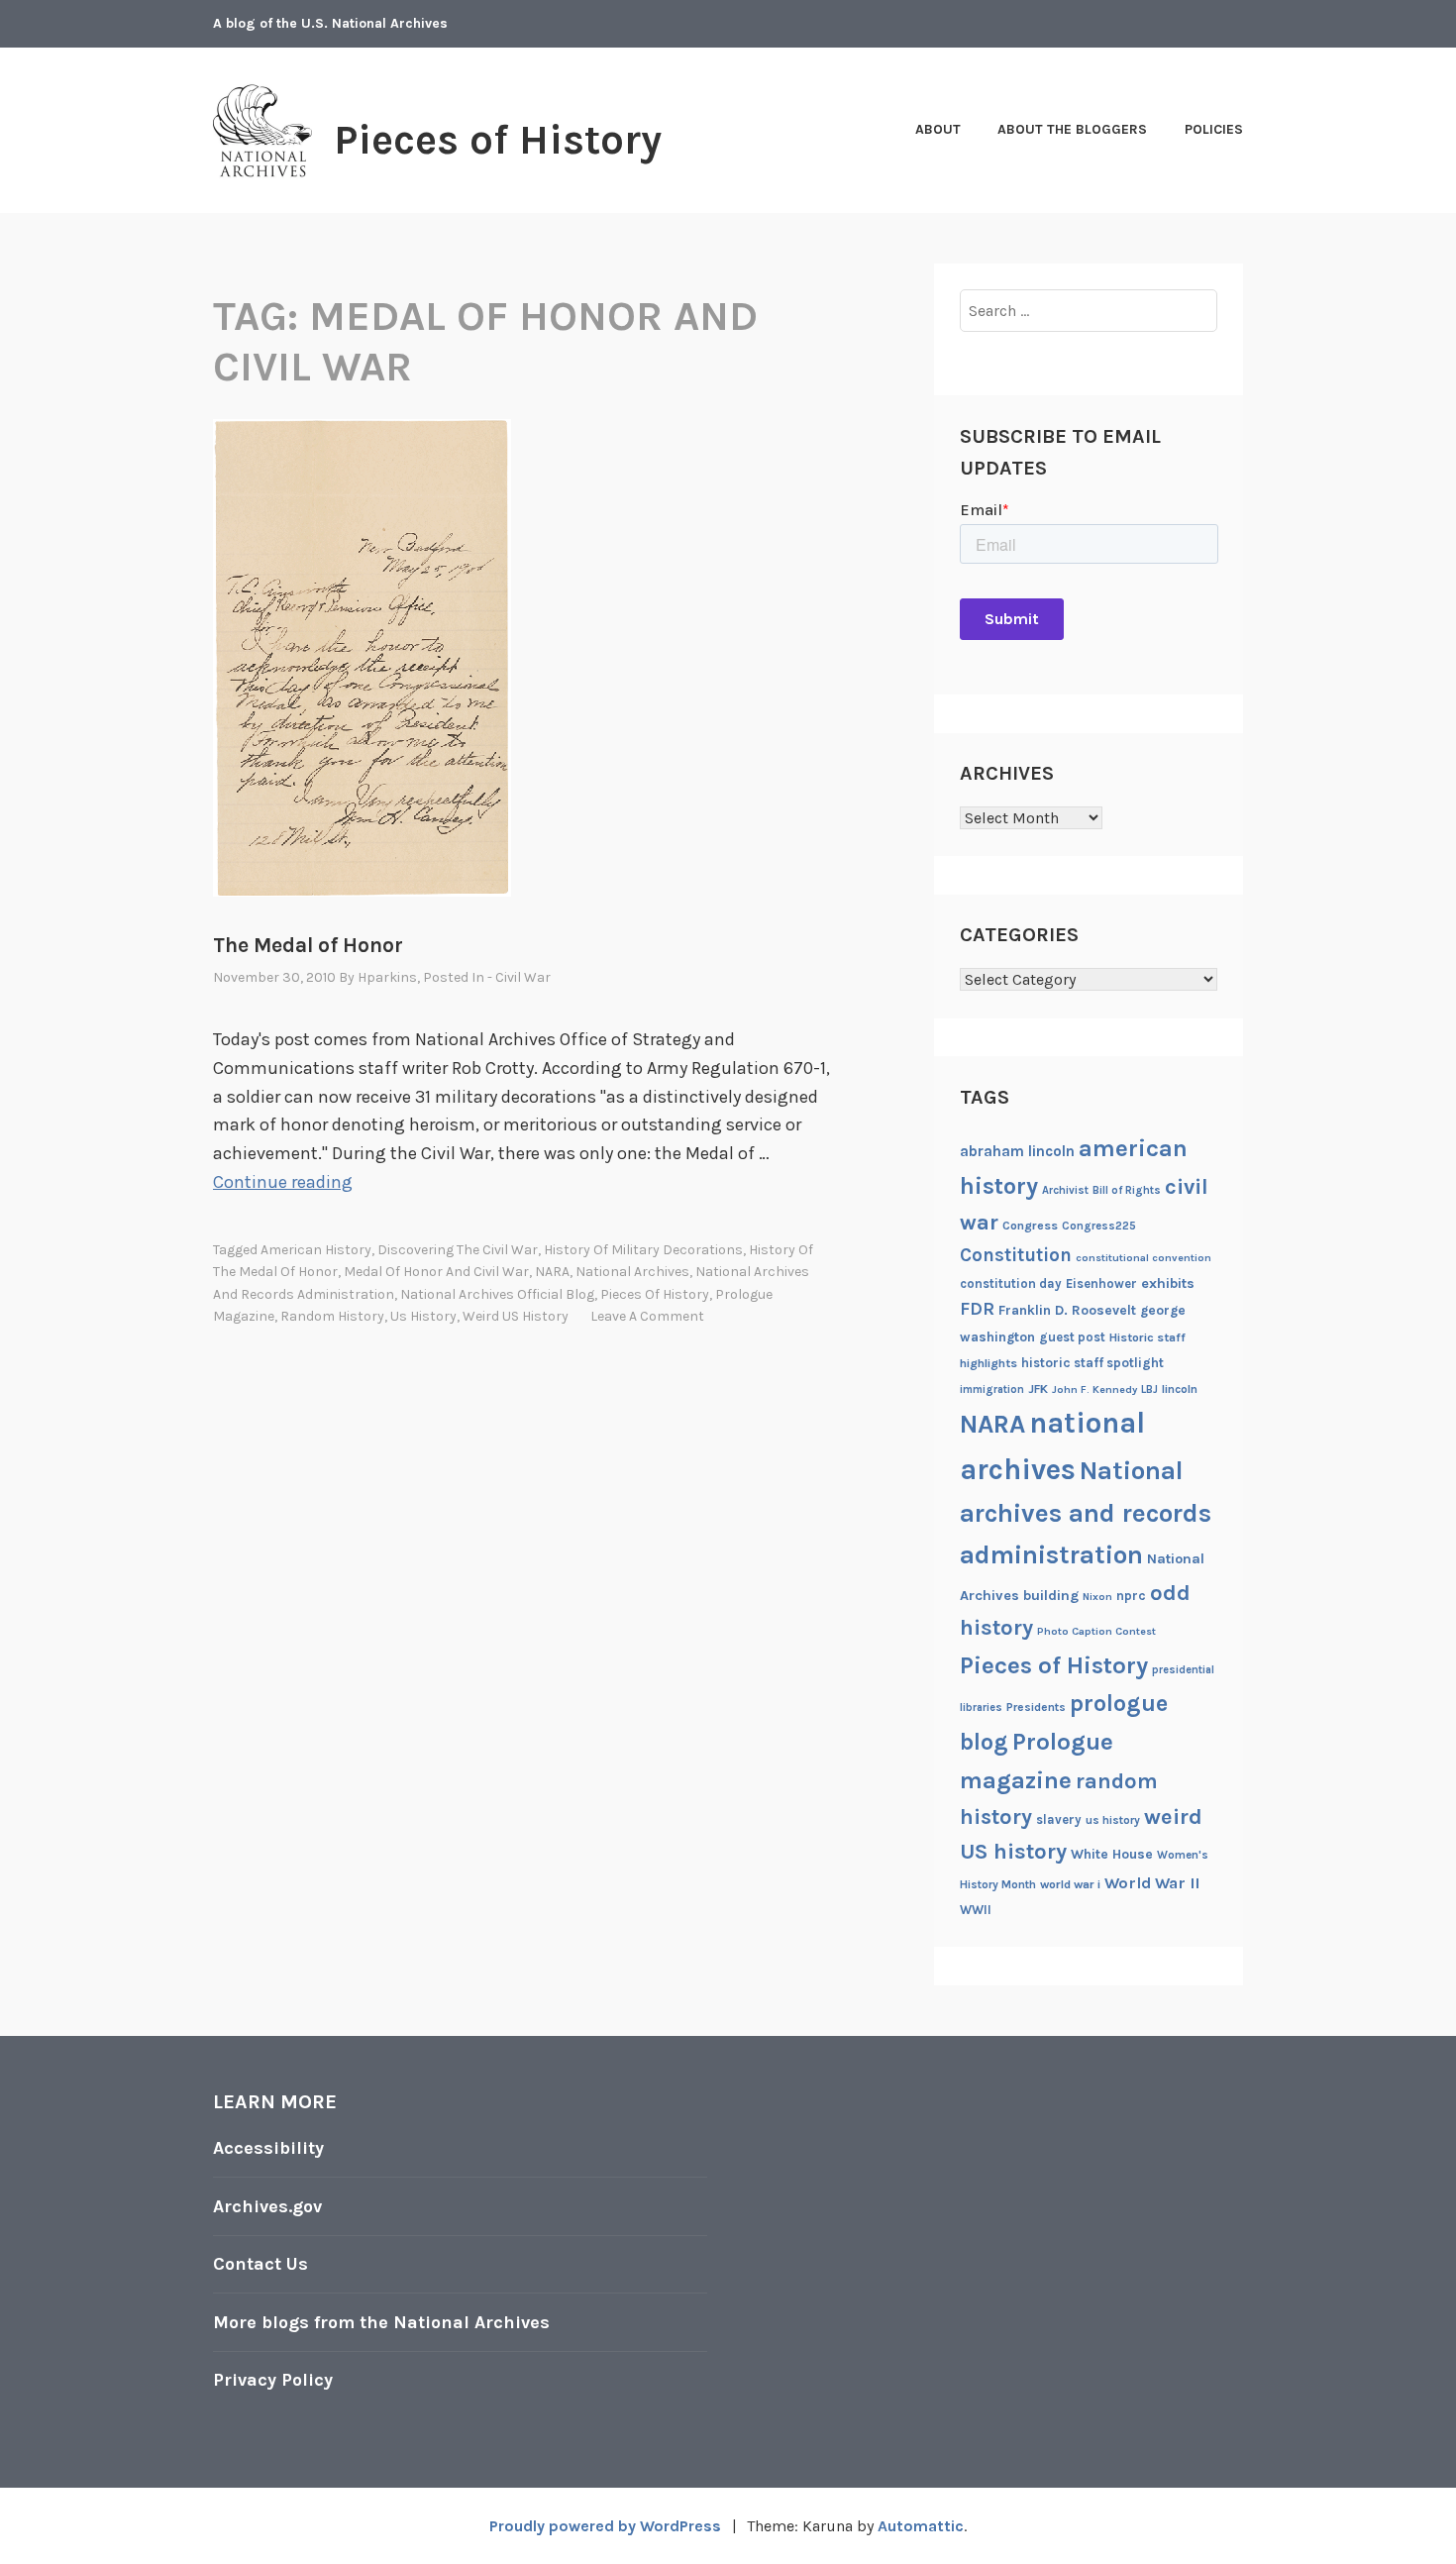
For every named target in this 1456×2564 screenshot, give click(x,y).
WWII (976, 1910)
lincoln (1180, 1389)
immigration (992, 1389)
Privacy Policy (273, 2380)
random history (332, 1316)
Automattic (921, 2526)
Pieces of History (498, 140)
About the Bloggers (1072, 129)
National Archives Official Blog (497, 1294)
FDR (977, 1309)
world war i (1070, 1884)
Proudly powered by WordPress (605, 2526)
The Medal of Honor (308, 945)
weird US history (516, 1316)
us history (423, 1316)
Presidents (1036, 1707)
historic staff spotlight (1092, 1363)
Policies (1214, 129)
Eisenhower (1101, 1283)
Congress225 (1099, 1226)
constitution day (1011, 1283)
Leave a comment (647, 1316)
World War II (1152, 1883)
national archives (632, 1272)
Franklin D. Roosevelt (1067, 1310)
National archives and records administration (1086, 1513)
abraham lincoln (1017, 1151)
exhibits (1168, 1283)
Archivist (1065, 1190)
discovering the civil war (458, 1250)
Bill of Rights (1127, 1190)
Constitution (1016, 1255)
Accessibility (268, 2148)
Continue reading (283, 1182)
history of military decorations (643, 1250)
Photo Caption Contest (1096, 1631)
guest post (1072, 1337)
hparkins (387, 977)
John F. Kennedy (1094, 1389)
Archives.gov (267, 2206)
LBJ (1149, 1389)
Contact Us (260, 2264)
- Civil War (519, 977)
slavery (1059, 1819)
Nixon (1097, 1597)
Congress (1030, 1226)
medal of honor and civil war (436, 1272)
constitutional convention (1144, 1258)
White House (1112, 1854)
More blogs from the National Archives (381, 2322)
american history (316, 1250)
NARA (552, 1272)
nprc (1131, 1596)
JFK (1038, 1389)
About (938, 129)
